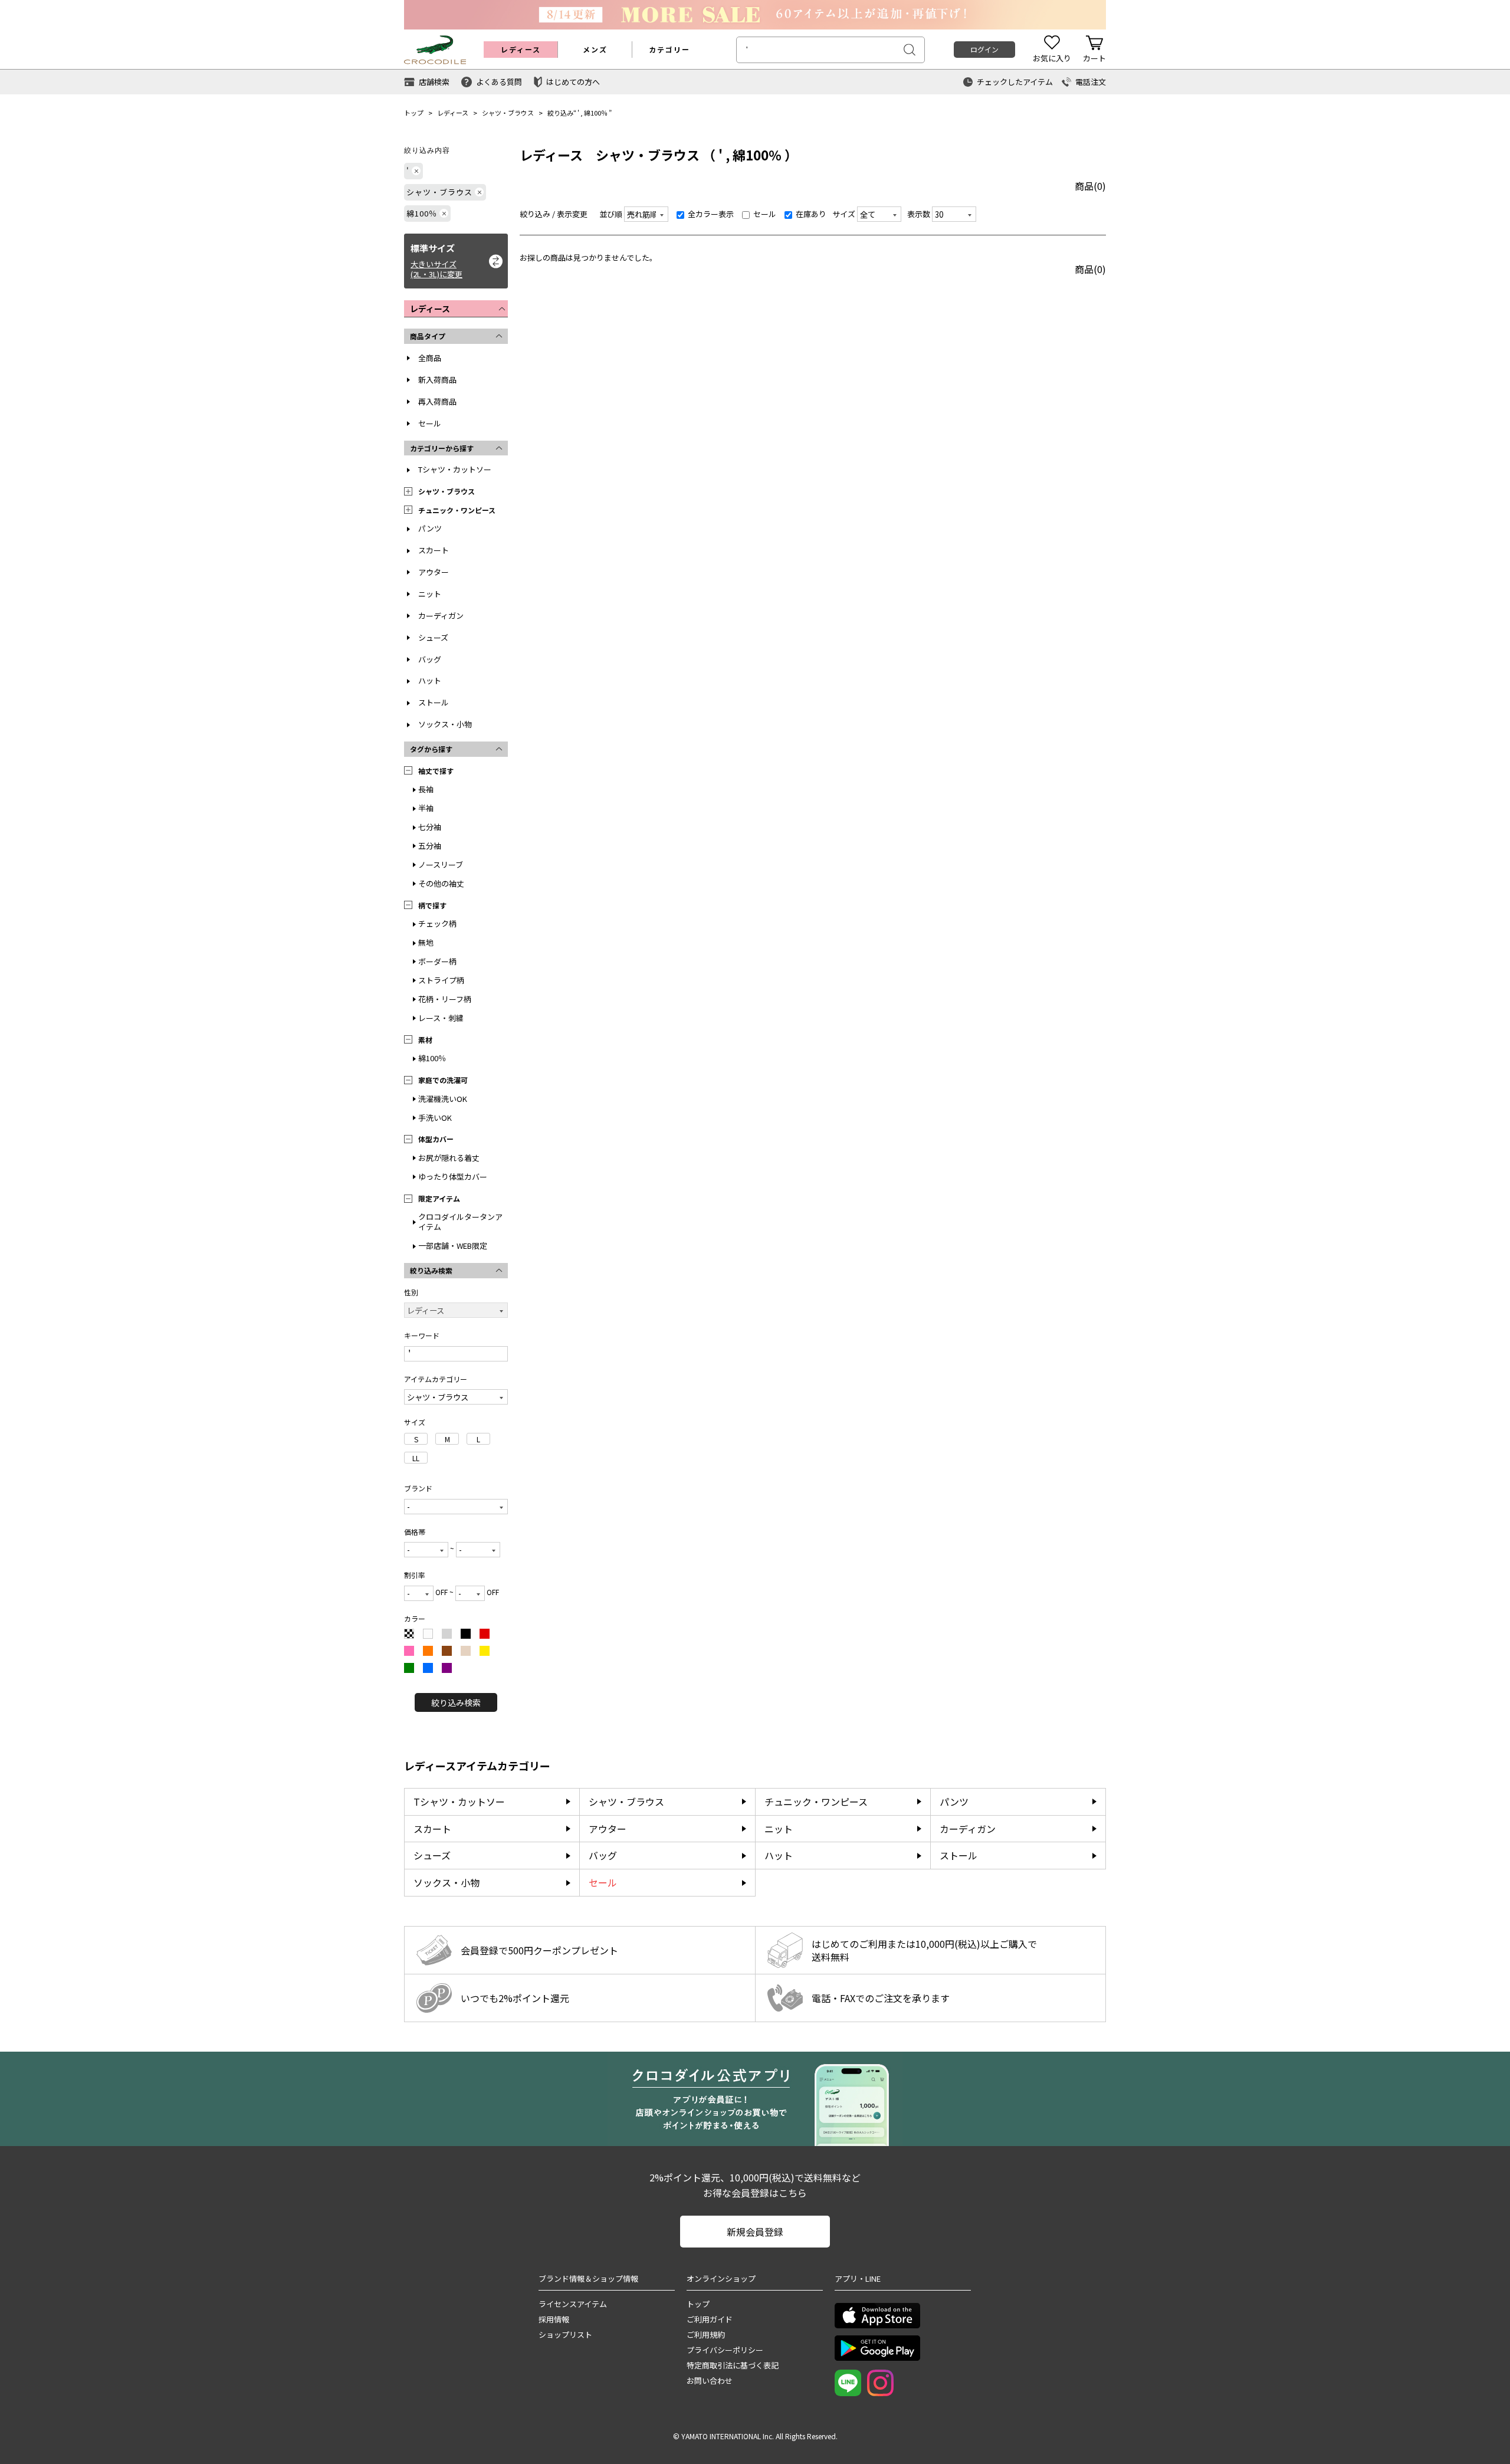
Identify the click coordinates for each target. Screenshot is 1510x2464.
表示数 (919, 214)
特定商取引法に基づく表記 (733, 2365)
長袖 (426, 789)
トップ (414, 113)
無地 (426, 942)
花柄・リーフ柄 (445, 999)
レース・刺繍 (441, 1018)
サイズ (844, 214)
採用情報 (554, 2319)
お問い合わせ (710, 2381)
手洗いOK (435, 1118)
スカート (434, 550)
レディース (453, 113)
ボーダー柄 (437, 961)
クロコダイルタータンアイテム (460, 1222)
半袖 (426, 808)
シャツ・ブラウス (508, 113)
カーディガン (441, 616)
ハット (430, 680)
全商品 (430, 358)
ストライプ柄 (441, 980)
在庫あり (810, 214)
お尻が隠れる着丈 (449, 1158)
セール (430, 423)
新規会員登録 (755, 2232)
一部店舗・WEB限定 (453, 1246)
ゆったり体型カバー (453, 1177)
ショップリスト (565, 2335)
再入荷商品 (437, 401)
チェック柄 (437, 923)
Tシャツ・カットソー (455, 469)
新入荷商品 (437, 380)
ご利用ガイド (710, 2319)
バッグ (430, 659)
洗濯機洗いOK (443, 1099)
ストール (434, 702)
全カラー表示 (710, 214)
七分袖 (430, 827)
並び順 (611, 214)
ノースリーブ (441, 864)
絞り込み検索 (456, 1702)
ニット (430, 594)
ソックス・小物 (445, 724)
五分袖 (430, 846)
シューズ (433, 637)
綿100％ (596, 113)
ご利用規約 (706, 2335)
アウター (434, 572)
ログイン (984, 49)
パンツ (430, 528)
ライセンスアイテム (573, 2304)
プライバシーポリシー (725, 2350)
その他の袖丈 (441, 883)
